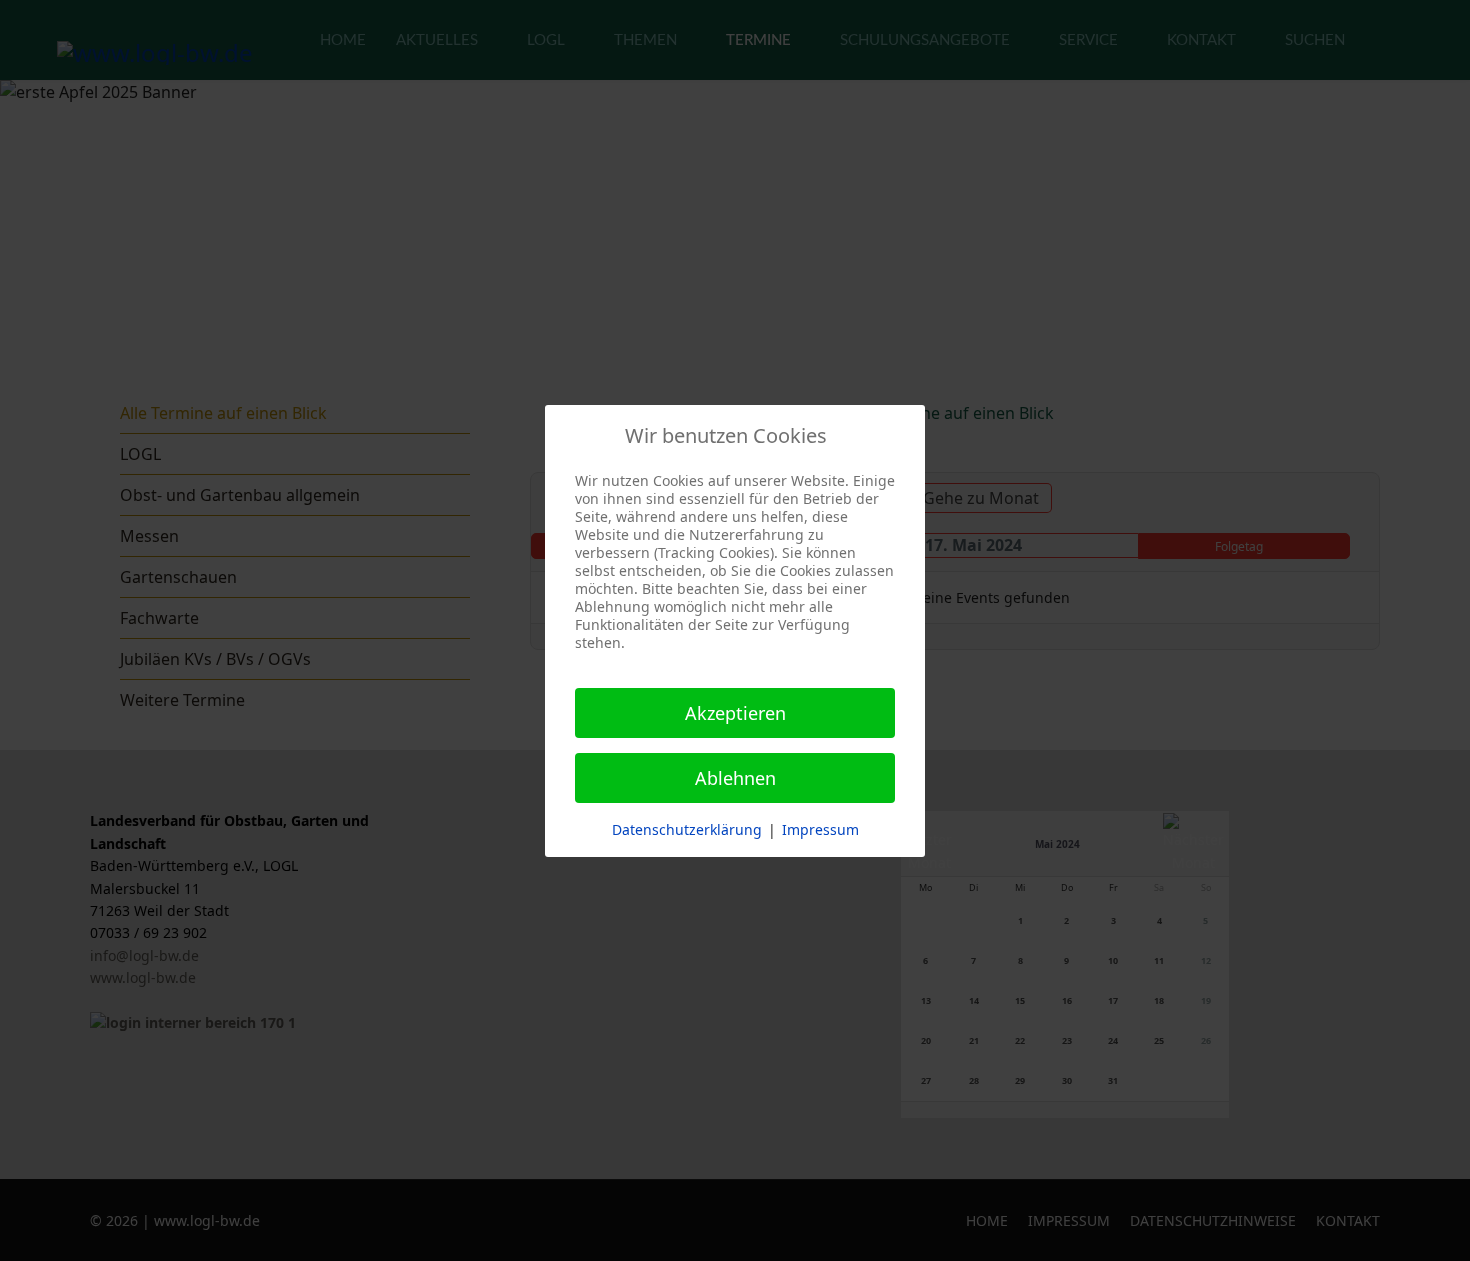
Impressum (820, 829)
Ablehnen (735, 778)
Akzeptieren (735, 713)
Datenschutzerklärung (687, 829)
